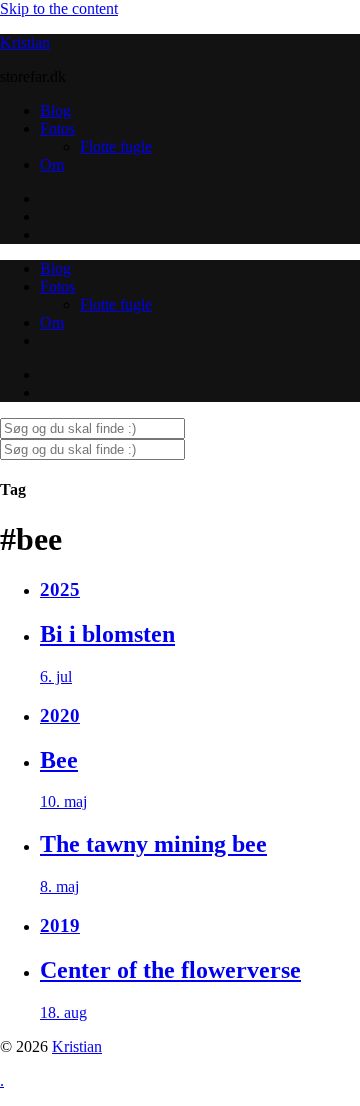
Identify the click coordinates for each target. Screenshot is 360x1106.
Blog (55, 110)
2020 (60, 715)
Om (52, 164)
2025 (60, 589)
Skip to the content (59, 8)
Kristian (25, 42)
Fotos (57, 128)
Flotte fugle (116, 146)
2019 (60, 925)
